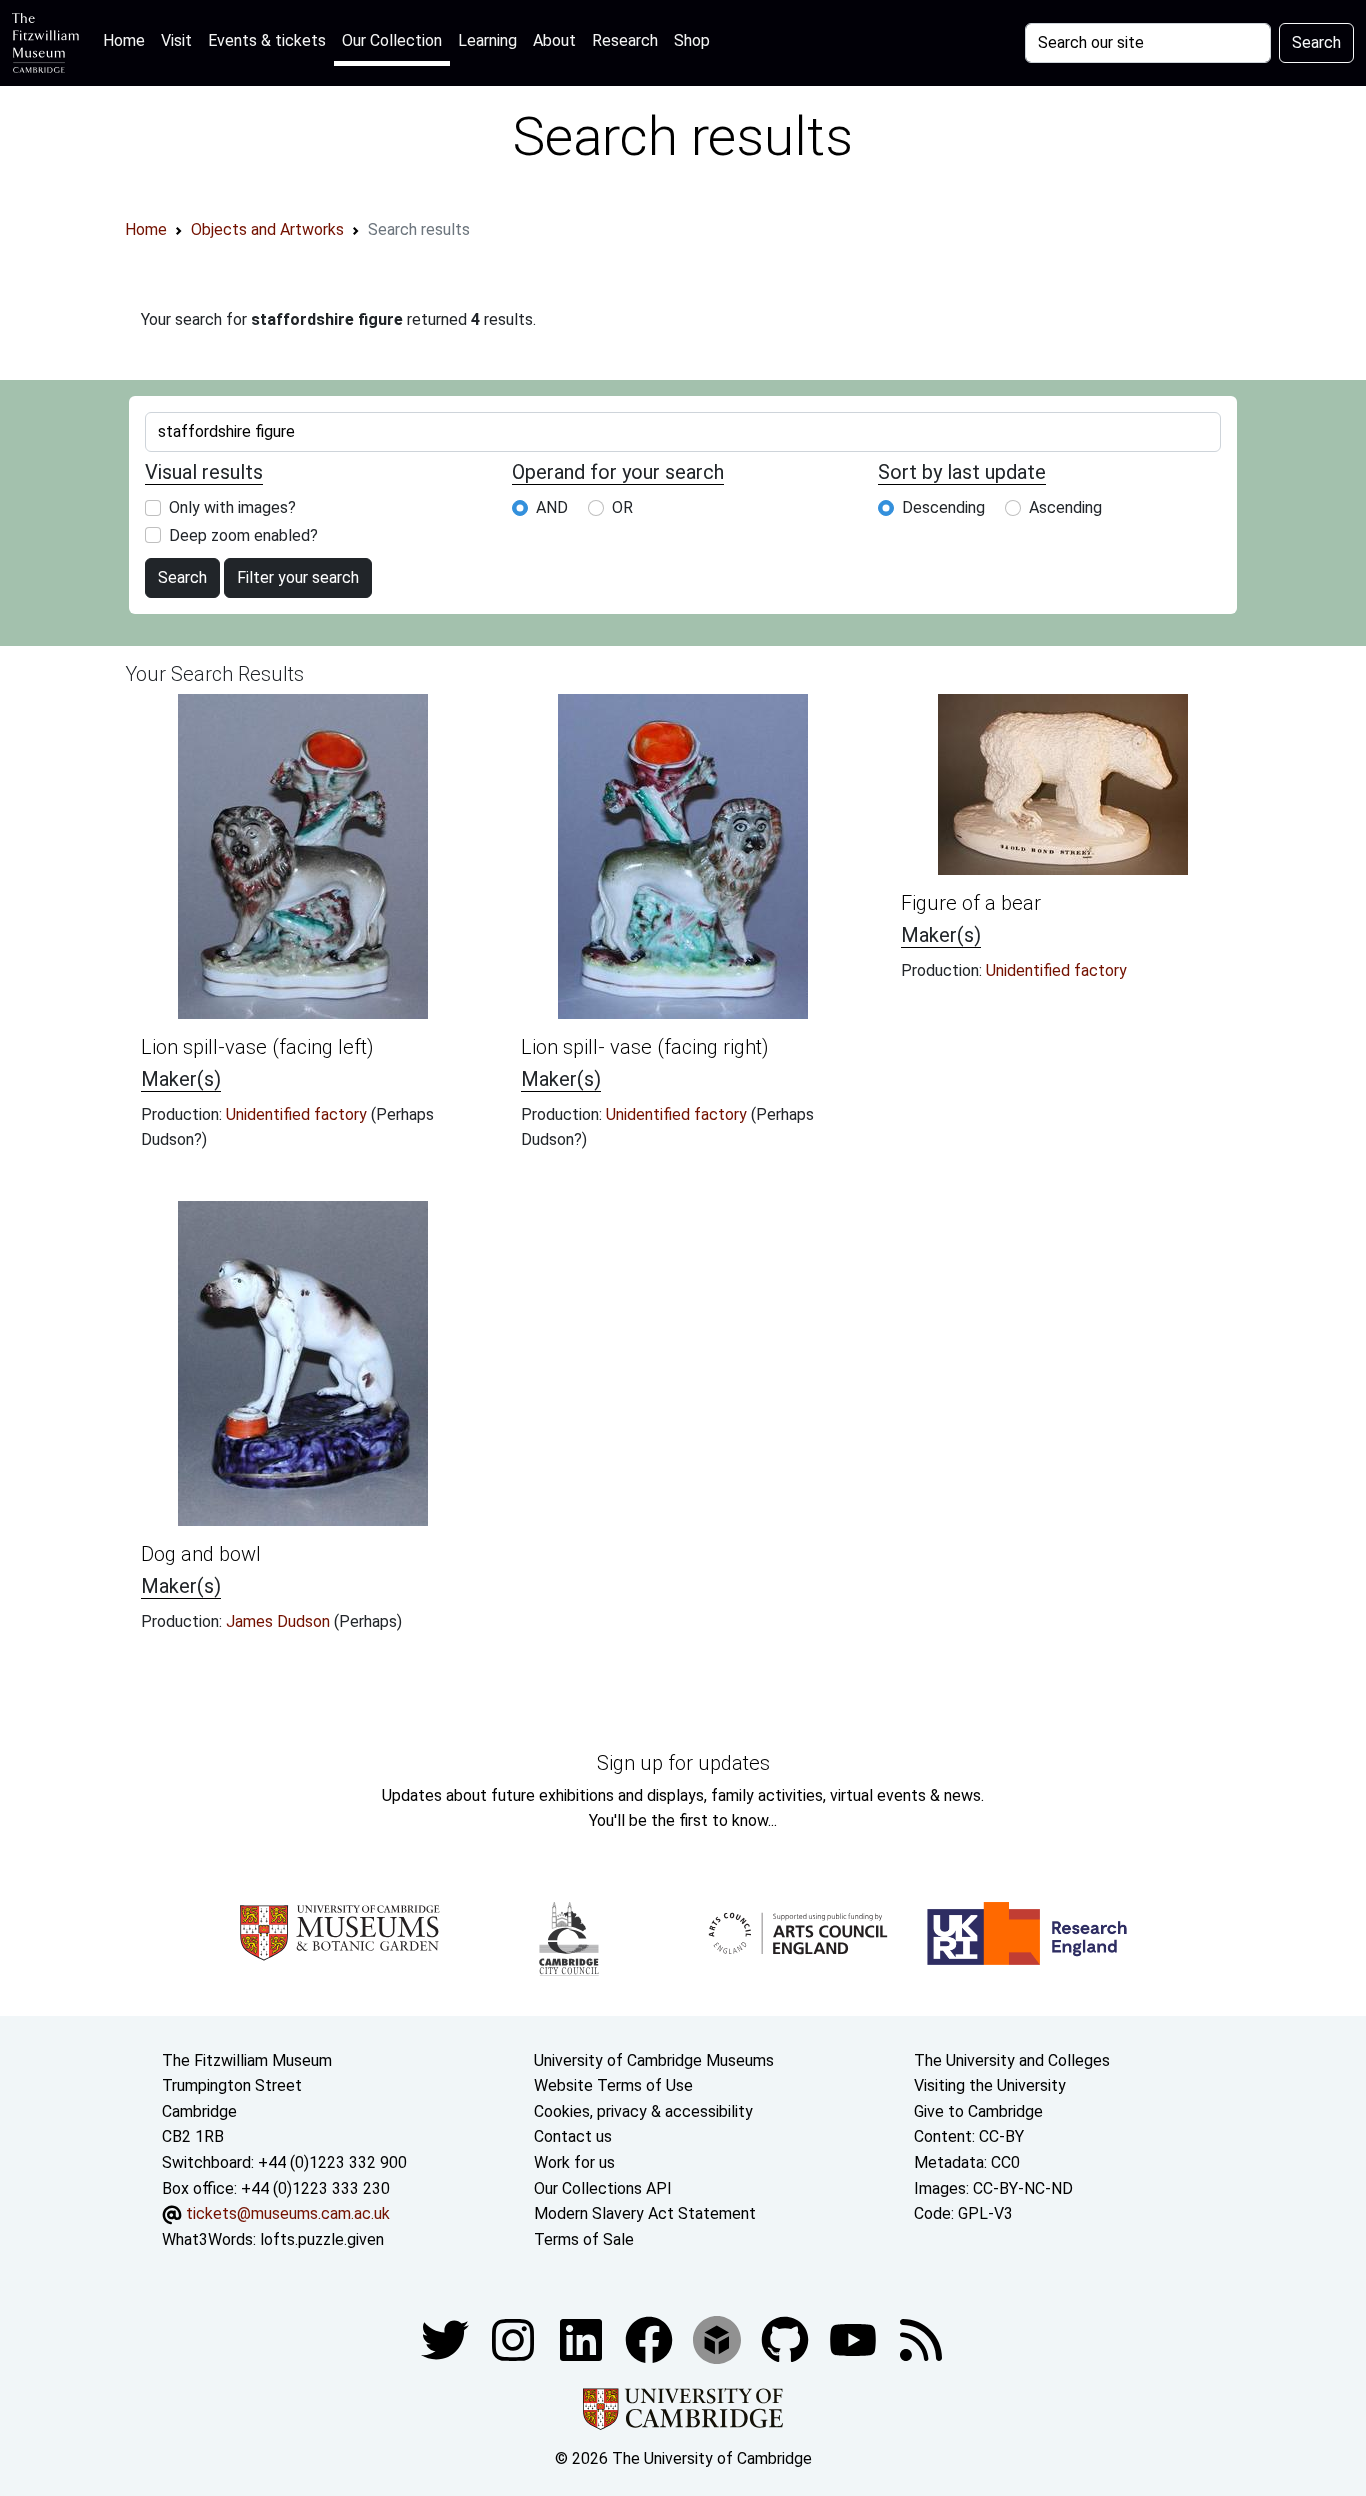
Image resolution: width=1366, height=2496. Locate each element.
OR (622, 507)
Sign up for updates (683, 1763)
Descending (943, 507)
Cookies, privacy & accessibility (643, 2111)
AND (552, 507)
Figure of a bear (971, 903)
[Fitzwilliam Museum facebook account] (583, 2339)
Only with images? (232, 507)
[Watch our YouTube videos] (855, 2339)
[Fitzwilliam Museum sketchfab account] (719, 2339)
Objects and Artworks (267, 229)
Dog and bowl (201, 1554)
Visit (176, 40)
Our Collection (392, 40)
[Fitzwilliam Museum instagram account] (515, 2339)
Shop (692, 40)
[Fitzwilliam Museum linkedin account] (651, 2339)
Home (128, 40)
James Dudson (280, 1621)
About (554, 40)
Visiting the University (990, 2085)
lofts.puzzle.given (322, 2239)
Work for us (574, 2162)
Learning (487, 40)
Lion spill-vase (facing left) (257, 1047)
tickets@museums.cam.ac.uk (288, 2213)
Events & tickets (267, 40)
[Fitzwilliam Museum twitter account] (447, 2339)
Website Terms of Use (613, 2085)
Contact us (573, 2136)
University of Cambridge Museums (654, 2060)
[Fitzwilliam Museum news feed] (921, 2339)
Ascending (1065, 507)
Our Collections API (603, 2188)
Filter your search (298, 577)
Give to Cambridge (978, 2111)
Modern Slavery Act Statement (645, 2213)
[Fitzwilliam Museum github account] (787, 2339)
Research (625, 40)
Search (1316, 42)
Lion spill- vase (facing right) (645, 1047)
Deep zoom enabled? (243, 535)
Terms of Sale (584, 2239)
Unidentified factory (298, 1114)
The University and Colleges (1012, 2060)
